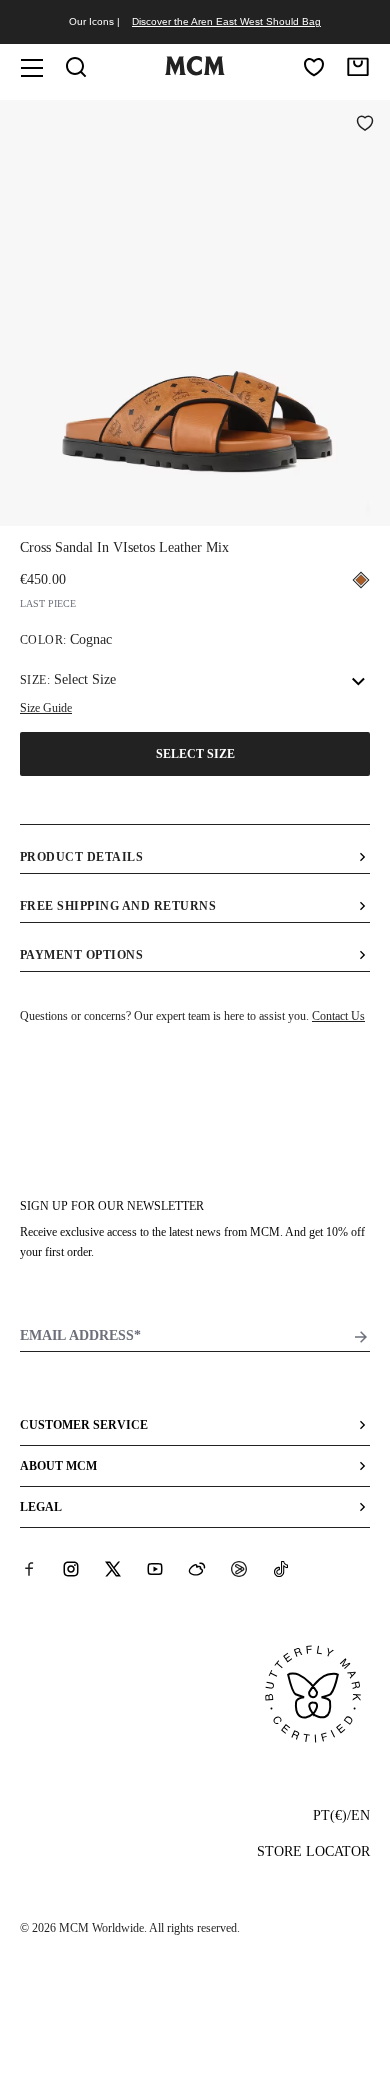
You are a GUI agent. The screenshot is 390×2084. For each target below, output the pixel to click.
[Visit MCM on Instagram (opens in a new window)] (71, 1569)
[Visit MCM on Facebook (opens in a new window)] (29, 1569)
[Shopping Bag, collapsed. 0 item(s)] (358, 67)
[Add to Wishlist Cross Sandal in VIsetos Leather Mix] (365, 125)
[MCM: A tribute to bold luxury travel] (195, 71)
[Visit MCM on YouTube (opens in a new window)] (155, 1569)
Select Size (195, 754)
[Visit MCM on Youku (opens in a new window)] (239, 1569)
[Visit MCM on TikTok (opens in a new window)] (281, 1569)
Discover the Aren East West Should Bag (226, 21)
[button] (195, 311)
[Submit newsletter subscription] (361, 1337)
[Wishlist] (314, 67)
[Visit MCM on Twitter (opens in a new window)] (113, 1569)
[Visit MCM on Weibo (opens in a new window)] (197, 1569)
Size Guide (46, 708)
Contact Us (338, 1016)
